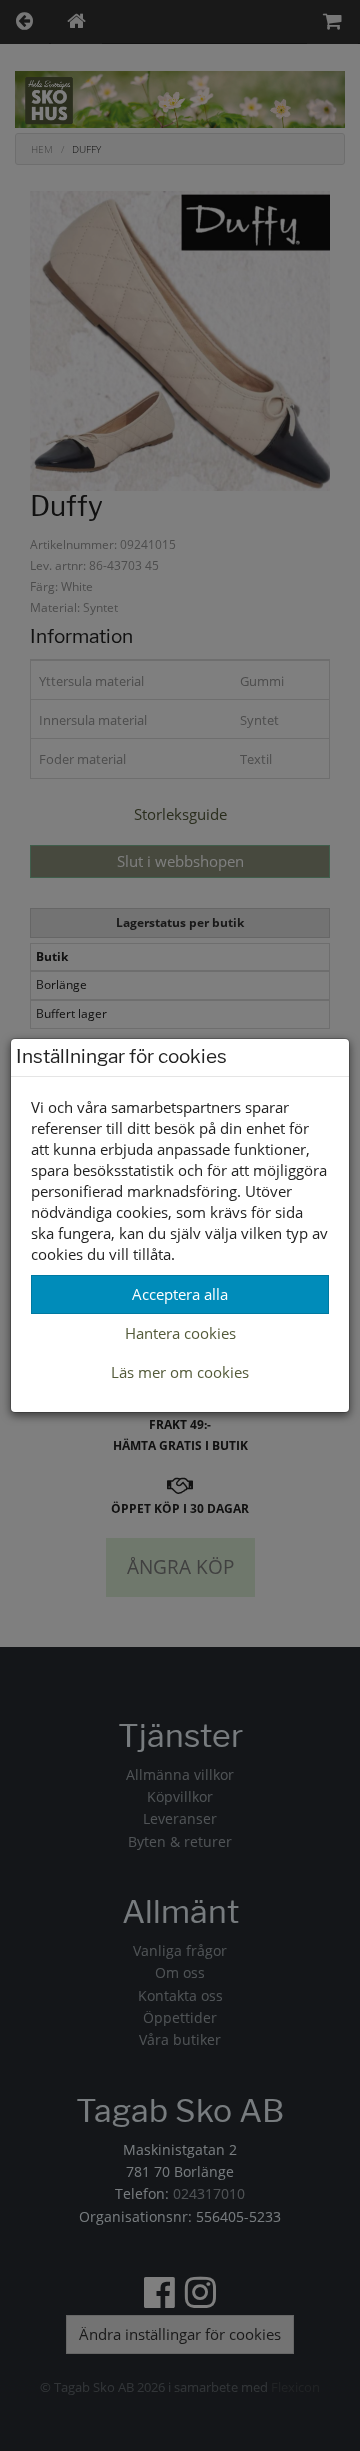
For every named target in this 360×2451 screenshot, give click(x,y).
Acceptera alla (180, 1294)
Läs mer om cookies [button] (180, 1372)
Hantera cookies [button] (180, 1333)
